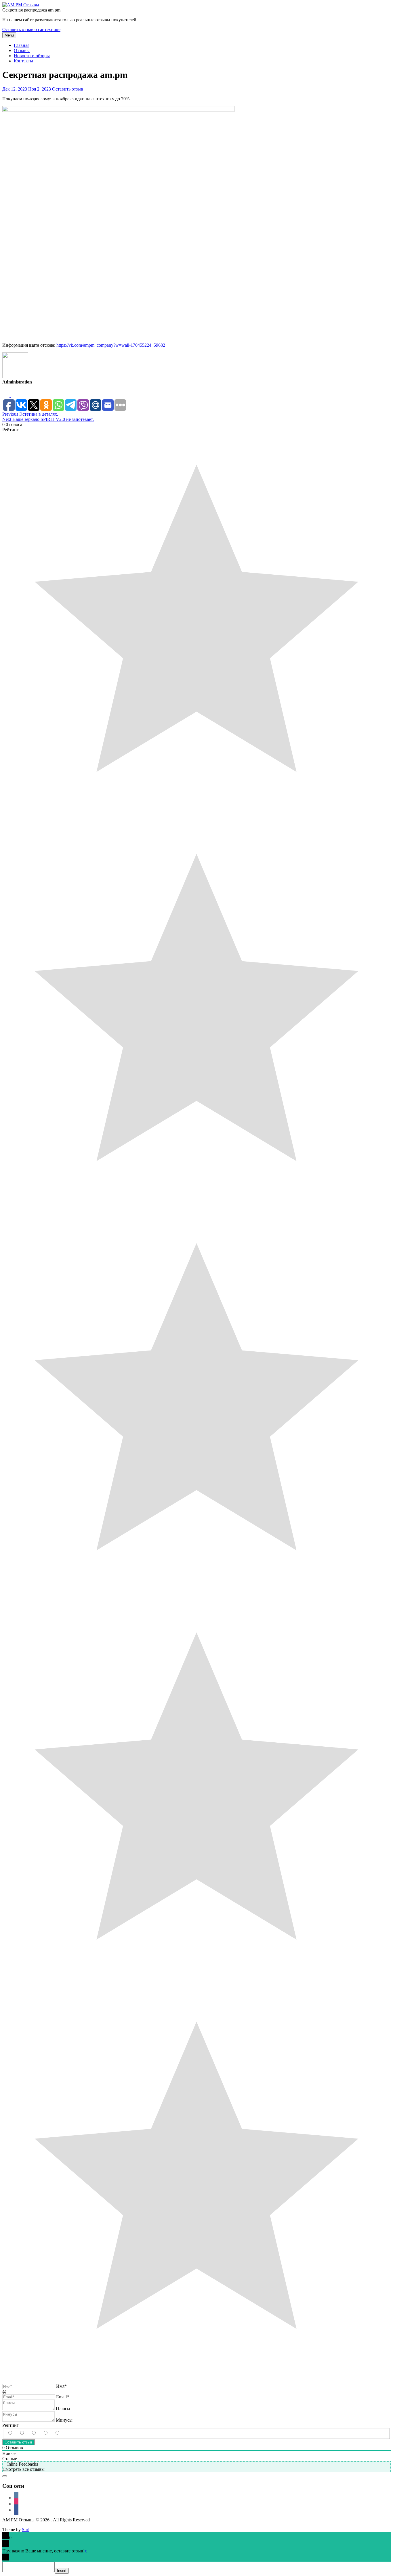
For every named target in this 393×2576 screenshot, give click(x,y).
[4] (28, 2433)
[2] (51, 2433)
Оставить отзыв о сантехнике (31, 29)
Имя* (61, 2386)
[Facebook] (14, 395)
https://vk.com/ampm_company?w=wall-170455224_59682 (111, 345)
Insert (62, 2571)
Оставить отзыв (68, 89)
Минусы (64, 2420)
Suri (26, 2530)
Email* (63, 2397)
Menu (9, 35)
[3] (39, 2433)
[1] (63, 2433)
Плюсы (63, 2409)
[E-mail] (6, 395)
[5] (16, 2433)
